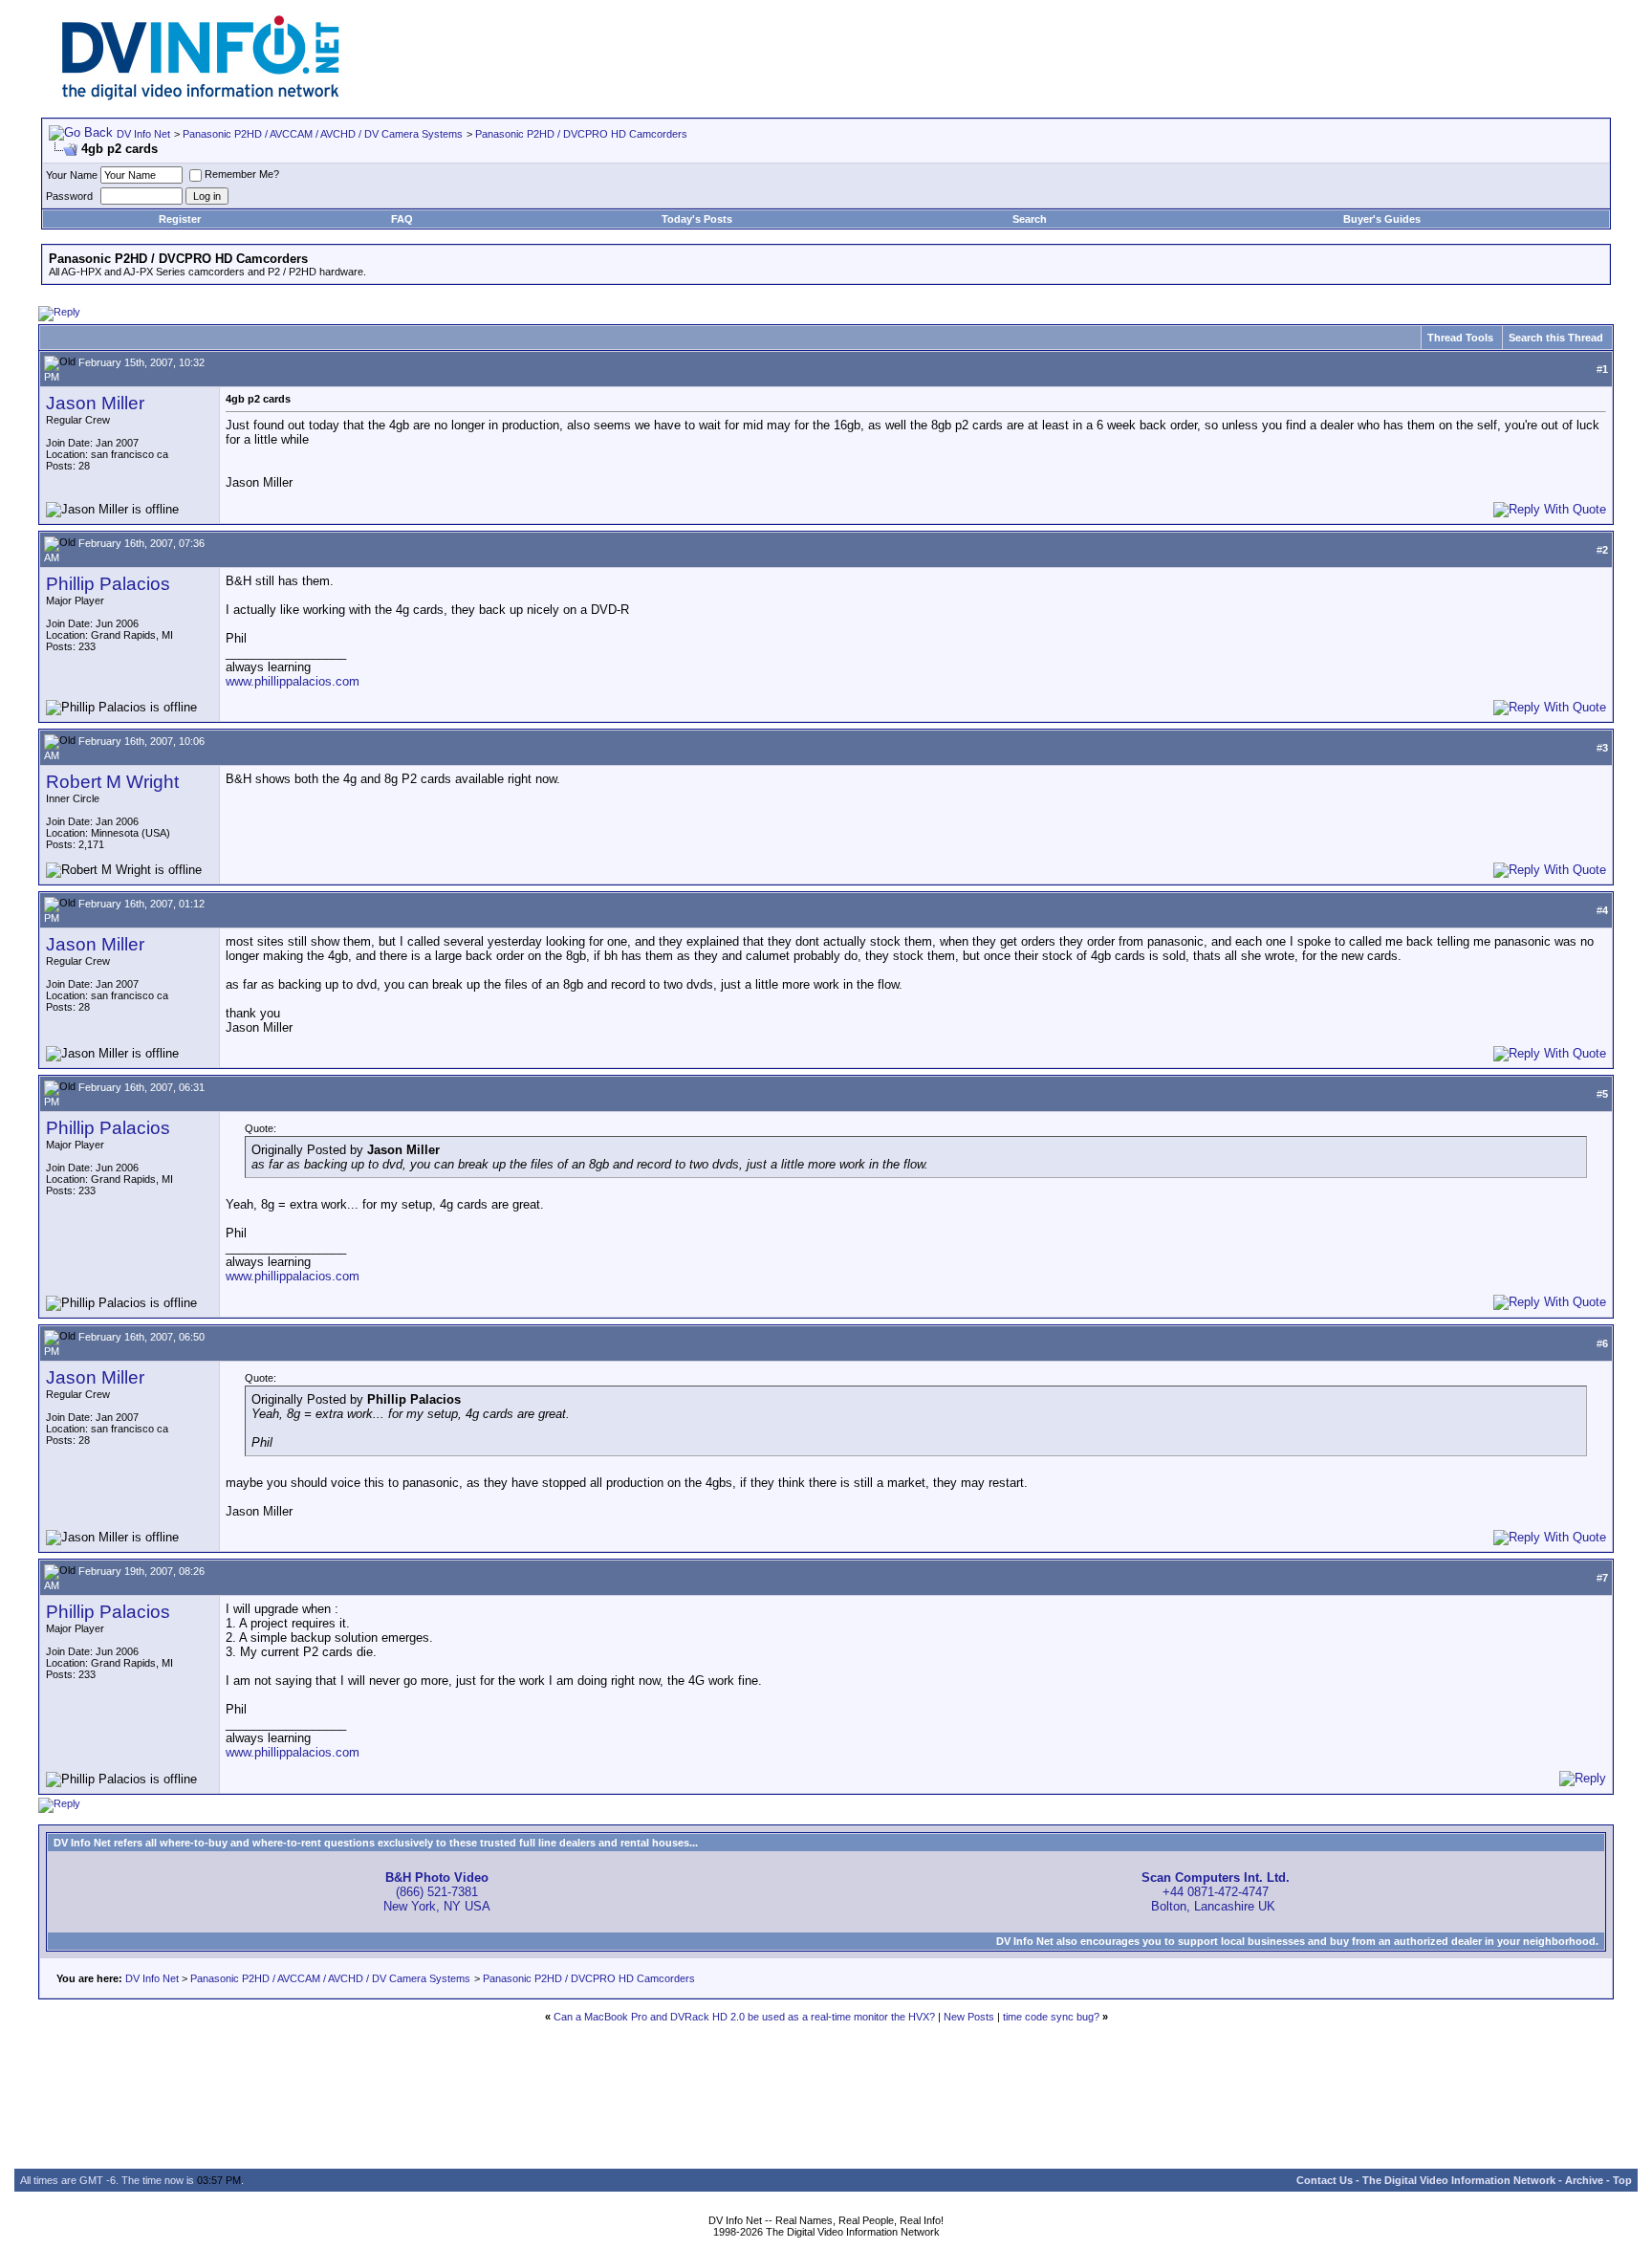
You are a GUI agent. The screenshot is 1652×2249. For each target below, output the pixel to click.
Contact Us (1325, 2180)
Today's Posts (697, 219)
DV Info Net (143, 134)
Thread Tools (1460, 338)
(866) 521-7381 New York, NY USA (437, 1892)
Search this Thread (1556, 338)
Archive (1584, 2180)
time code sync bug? (1051, 2017)
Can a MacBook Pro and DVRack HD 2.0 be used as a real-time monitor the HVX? (744, 2017)
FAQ (402, 219)
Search (1030, 219)
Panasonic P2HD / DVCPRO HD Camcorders (581, 134)
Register (180, 219)
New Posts (969, 2017)
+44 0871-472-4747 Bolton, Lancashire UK (1216, 1892)
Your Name (72, 175)
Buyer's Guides (1382, 219)
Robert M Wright (112, 782)
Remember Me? (242, 174)
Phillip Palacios (108, 584)
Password (69, 196)
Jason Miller (95, 403)
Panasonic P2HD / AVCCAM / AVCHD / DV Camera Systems (323, 134)
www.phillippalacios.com (293, 681)
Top (1622, 2180)
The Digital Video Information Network (1459, 2180)
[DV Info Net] (201, 96)
